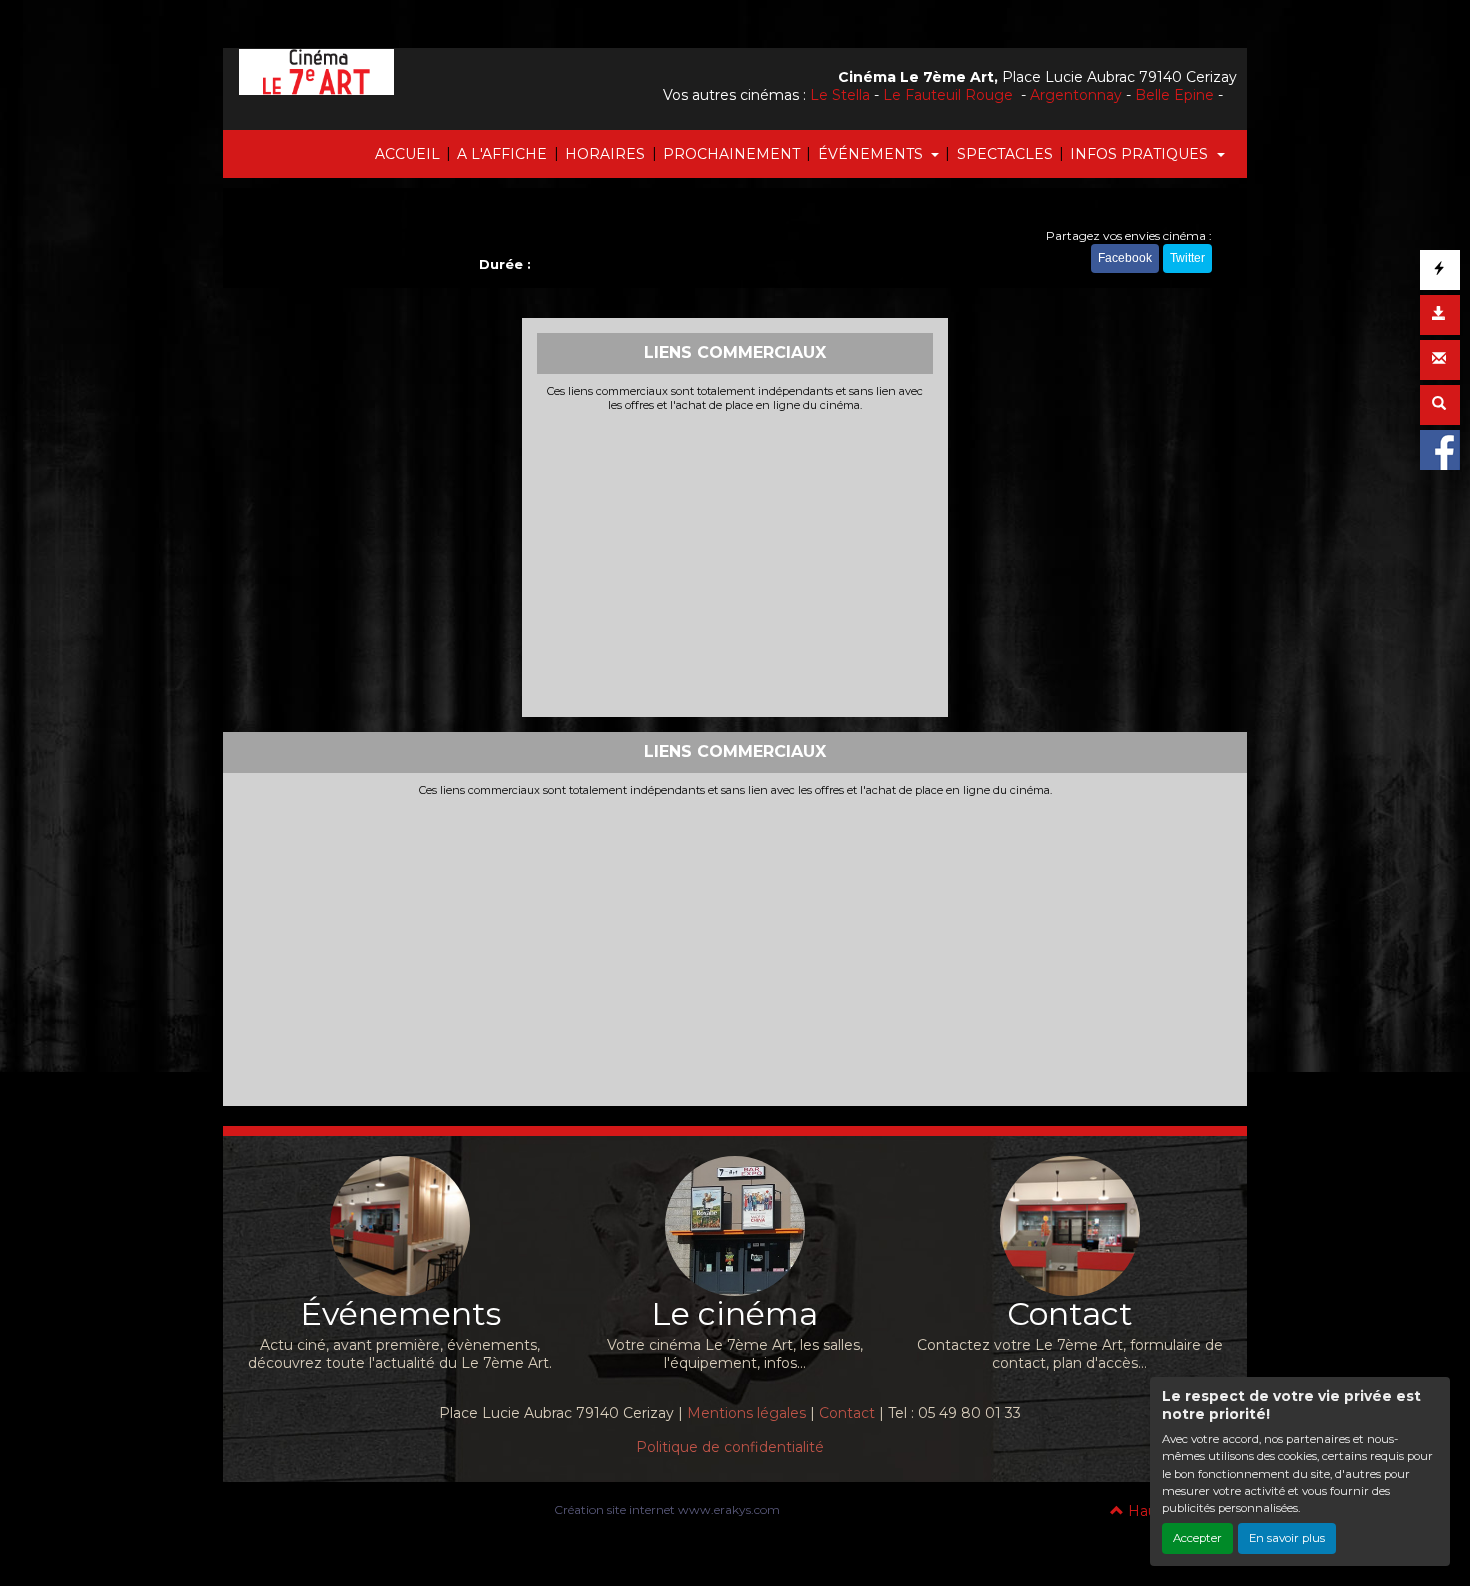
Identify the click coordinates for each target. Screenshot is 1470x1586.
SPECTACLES (1005, 154)
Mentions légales (746, 1413)
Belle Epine (1174, 95)
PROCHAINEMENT (731, 154)
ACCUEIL (407, 154)
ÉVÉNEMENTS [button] (872, 154)
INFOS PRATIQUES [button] (1141, 154)
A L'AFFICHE (502, 154)
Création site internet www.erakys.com (667, 1509)
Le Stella (840, 95)
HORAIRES (605, 154)
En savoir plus (1287, 1538)
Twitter (1187, 258)
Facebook (1125, 258)
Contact (847, 1413)
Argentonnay (1076, 95)
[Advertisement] (735, 562)
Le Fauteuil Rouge (950, 95)
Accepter (1197, 1538)
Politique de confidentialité (730, 1447)
